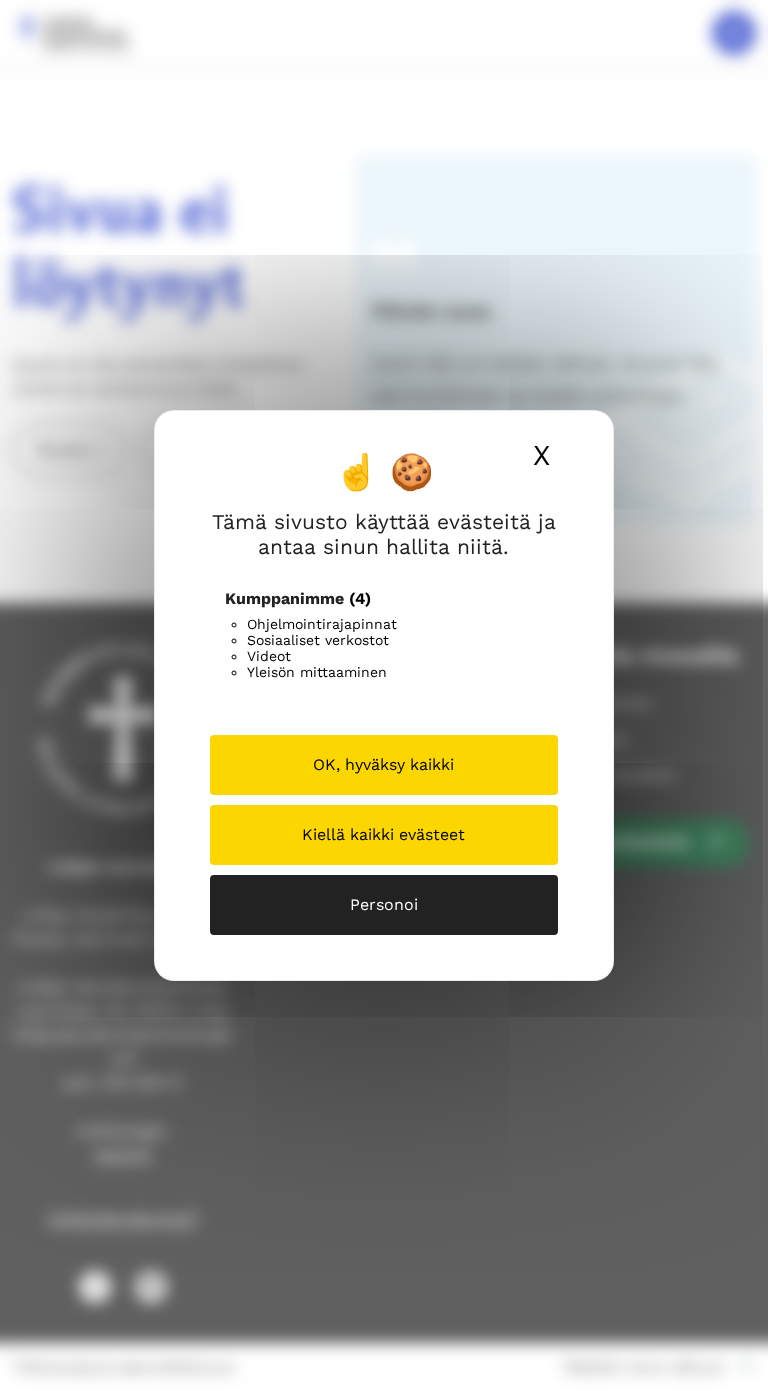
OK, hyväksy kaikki (383, 764)
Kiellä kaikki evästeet (383, 834)
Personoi (384, 904)
